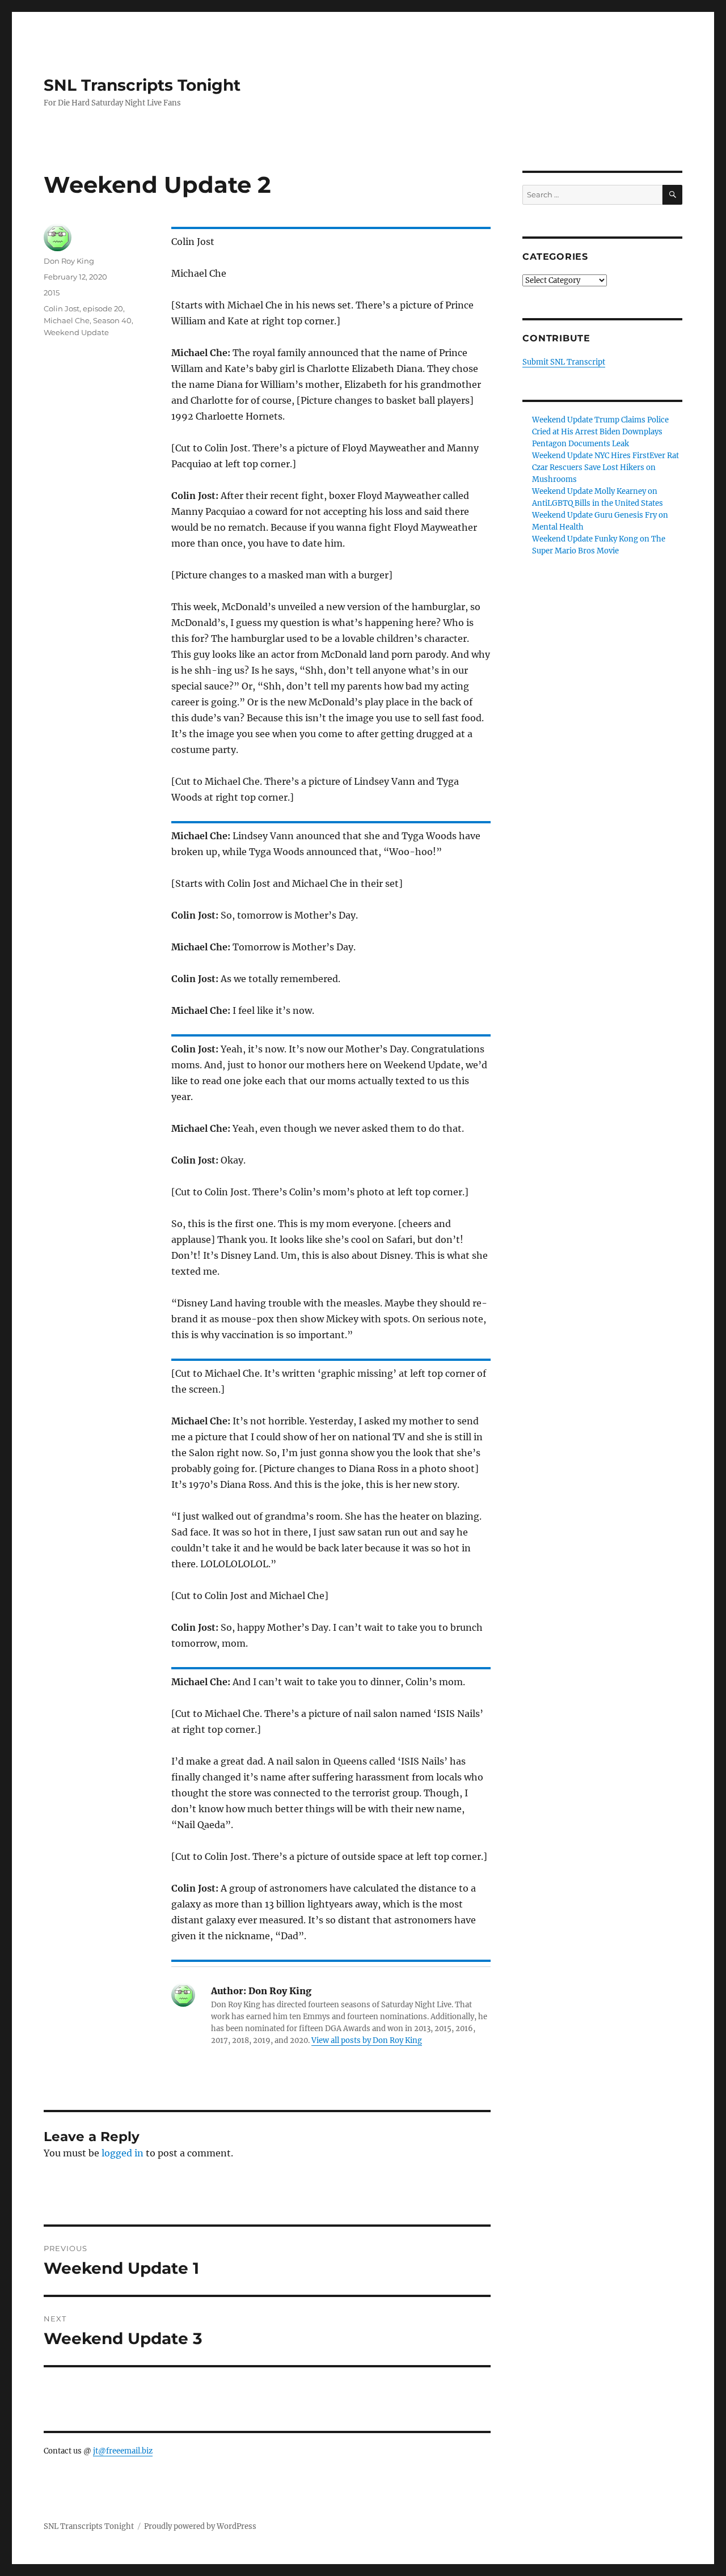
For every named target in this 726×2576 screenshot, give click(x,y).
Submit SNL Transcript (564, 362)
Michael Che (67, 320)
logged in (123, 2153)
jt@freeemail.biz (123, 2451)
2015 (52, 293)
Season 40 (112, 320)
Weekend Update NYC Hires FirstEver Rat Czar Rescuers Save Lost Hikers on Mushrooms (605, 468)
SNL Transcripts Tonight (142, 85)
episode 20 (103, 308)
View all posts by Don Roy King (367, 2040)
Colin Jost (62, 308)
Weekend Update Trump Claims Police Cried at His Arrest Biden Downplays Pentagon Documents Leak (600, 432)
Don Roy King (69, 261)
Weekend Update (76, 332)
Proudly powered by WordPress (200, 2526)
